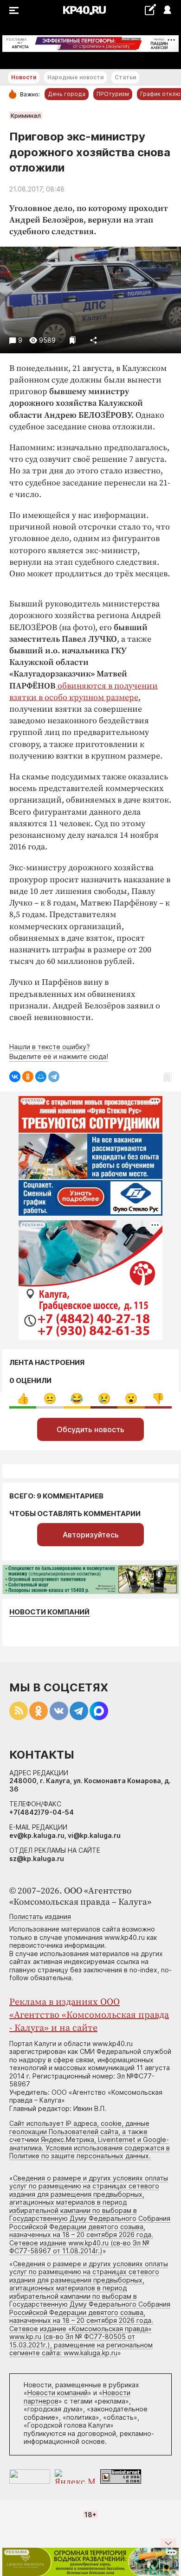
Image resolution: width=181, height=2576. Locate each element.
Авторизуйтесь (91, 1535)
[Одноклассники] (28, 1077)
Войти (167, 10)
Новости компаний (49, 1612)
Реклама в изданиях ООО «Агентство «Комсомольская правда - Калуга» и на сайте (89, 2015)
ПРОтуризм (113, 94)
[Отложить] (73, 340)
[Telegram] (54, 1077)
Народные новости (75, 77)
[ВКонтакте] (15, 1077)
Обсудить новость (90, 1429)
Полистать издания (40, 1916)
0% (23, 1399)
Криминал (26, 115)
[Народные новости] (150, 10)
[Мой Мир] (41, 1077)
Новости (24, 77)
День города (67, 94)
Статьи (125, 77)
